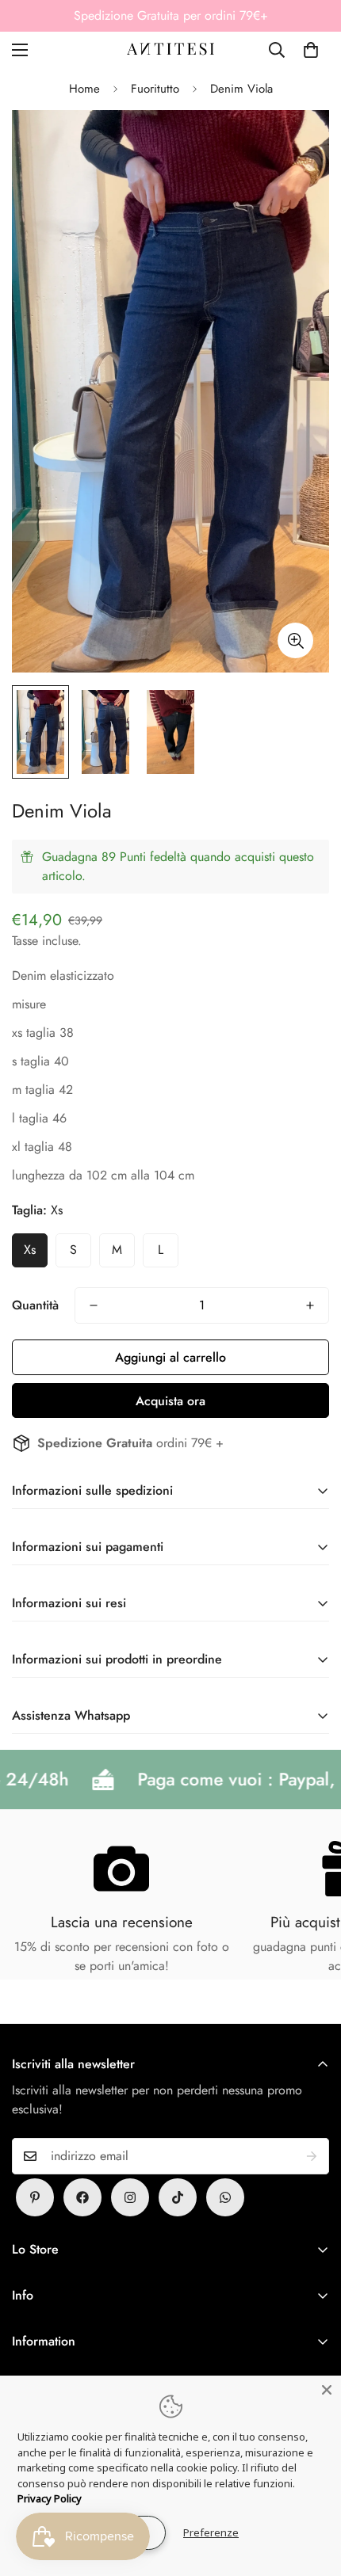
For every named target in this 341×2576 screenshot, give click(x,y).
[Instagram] (130, 2197)
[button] (311, 50)
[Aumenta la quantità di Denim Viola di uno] (310, 1305)
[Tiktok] (178, 2197)
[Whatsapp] (225, 2197)
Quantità (35, 1305)
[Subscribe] (312, 2156)
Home (84, 89)
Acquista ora (170, 1401)
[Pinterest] (35, 2197)
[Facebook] (82, 2197)
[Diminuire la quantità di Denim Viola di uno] (94, 1305)
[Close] (327, 2390)
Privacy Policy (50, 2498)
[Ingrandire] (295, 640)
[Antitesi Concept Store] (170, 50)
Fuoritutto (155, 89)
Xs (30, 1250)
